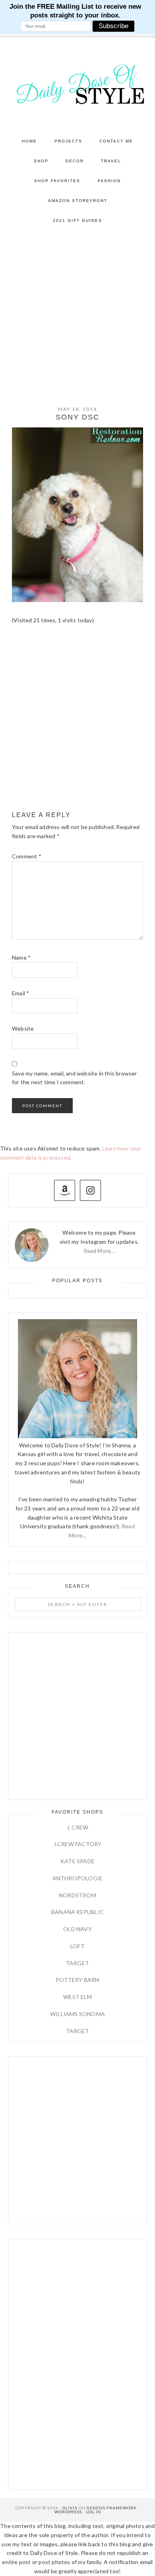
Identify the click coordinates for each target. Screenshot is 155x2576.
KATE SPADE (77, 1861)
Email (20, 993)
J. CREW (77, 1827)
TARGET (77, 1963)
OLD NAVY (77, 1929)
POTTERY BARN (77, 1980)
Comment (27, 856)
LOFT (77, 1946)
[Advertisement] (77, 312)
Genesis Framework (112, 2508)
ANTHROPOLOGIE (78, 1878)
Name (21, 957)
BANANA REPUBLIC (77, 1912)
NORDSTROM (77, 1895)
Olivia (70, 2508)
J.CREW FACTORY (78, 1844)
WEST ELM (77, 1997)
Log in (93, 2512)
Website (23, 1028)
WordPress (68, 2512)
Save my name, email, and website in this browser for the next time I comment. (75, 1078)
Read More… (99, 1251)
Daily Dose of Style (78, 84)
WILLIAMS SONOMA (77, 2014)
